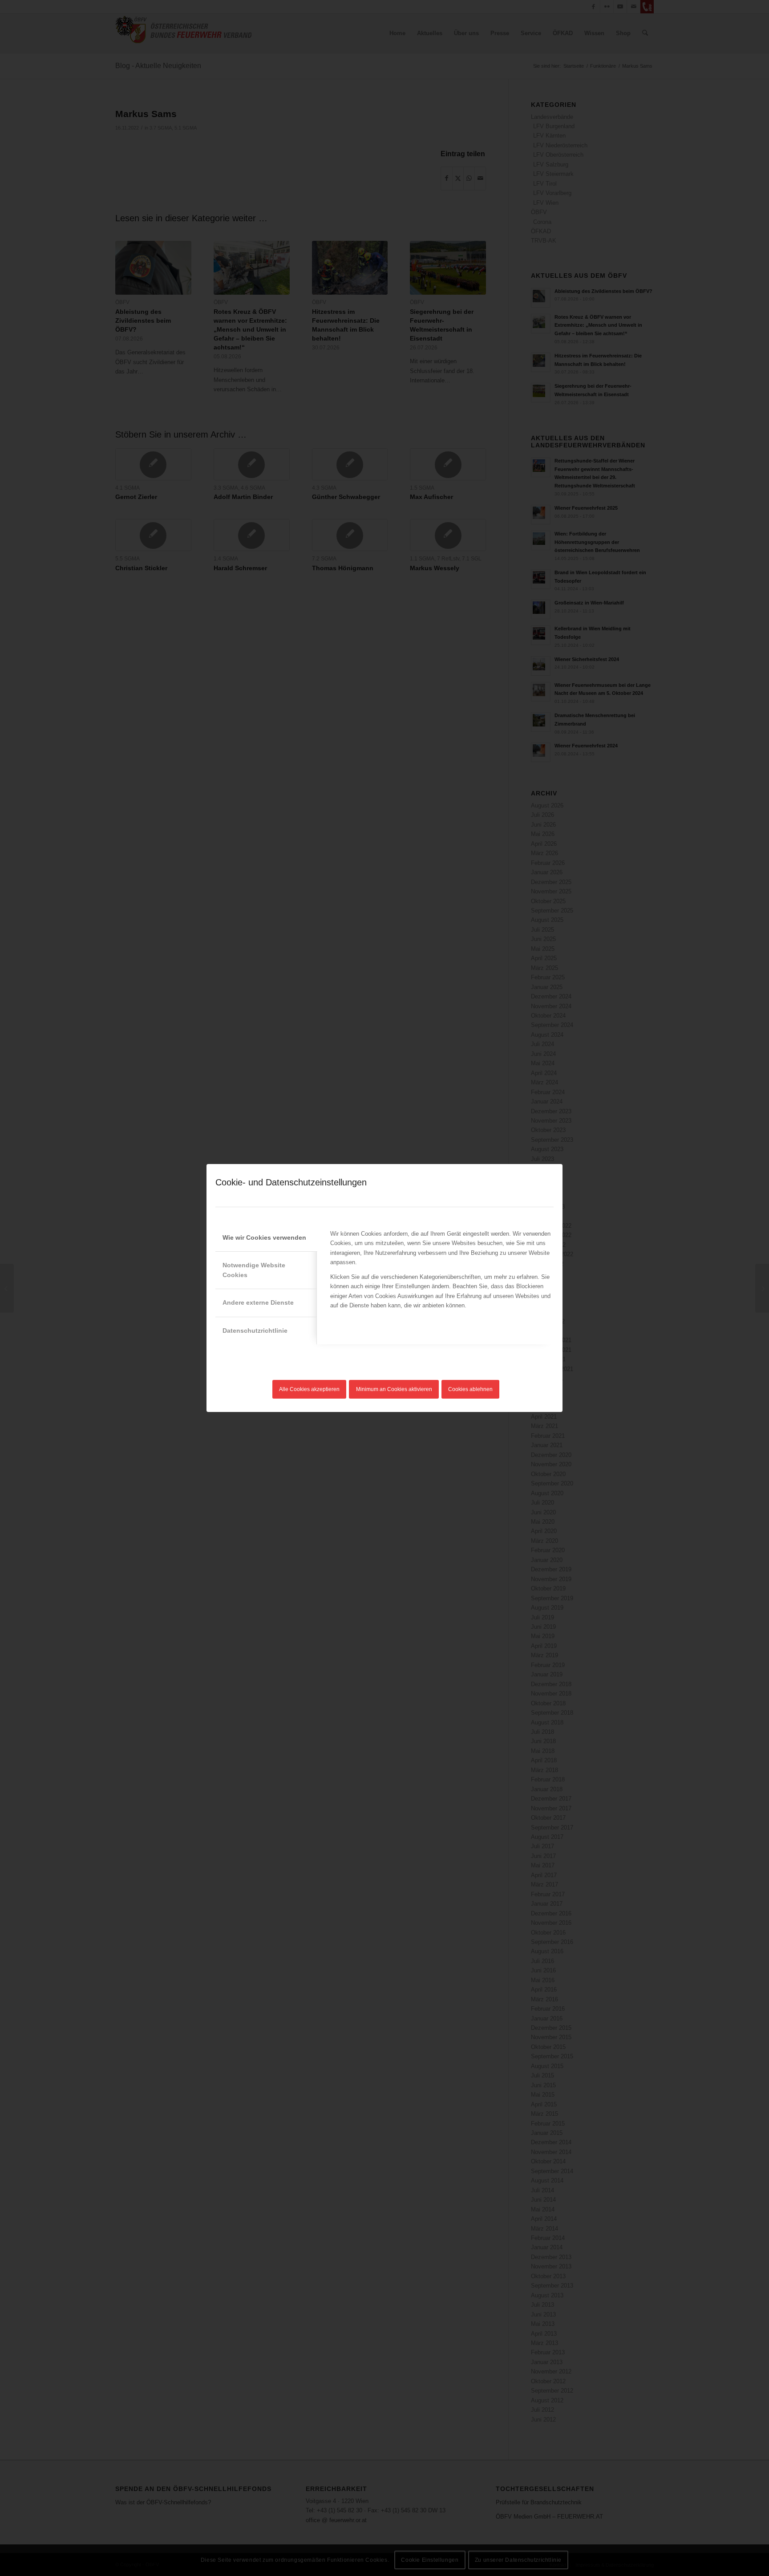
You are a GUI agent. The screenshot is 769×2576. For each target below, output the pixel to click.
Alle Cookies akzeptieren (309, 1389)
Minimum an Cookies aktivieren (394, 1389)
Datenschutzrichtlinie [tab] (255, 1331)
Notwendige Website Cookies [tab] (254, 1270)
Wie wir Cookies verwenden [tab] (264, 1237)
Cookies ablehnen (470, 1389)
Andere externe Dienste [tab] (258, 1302)
